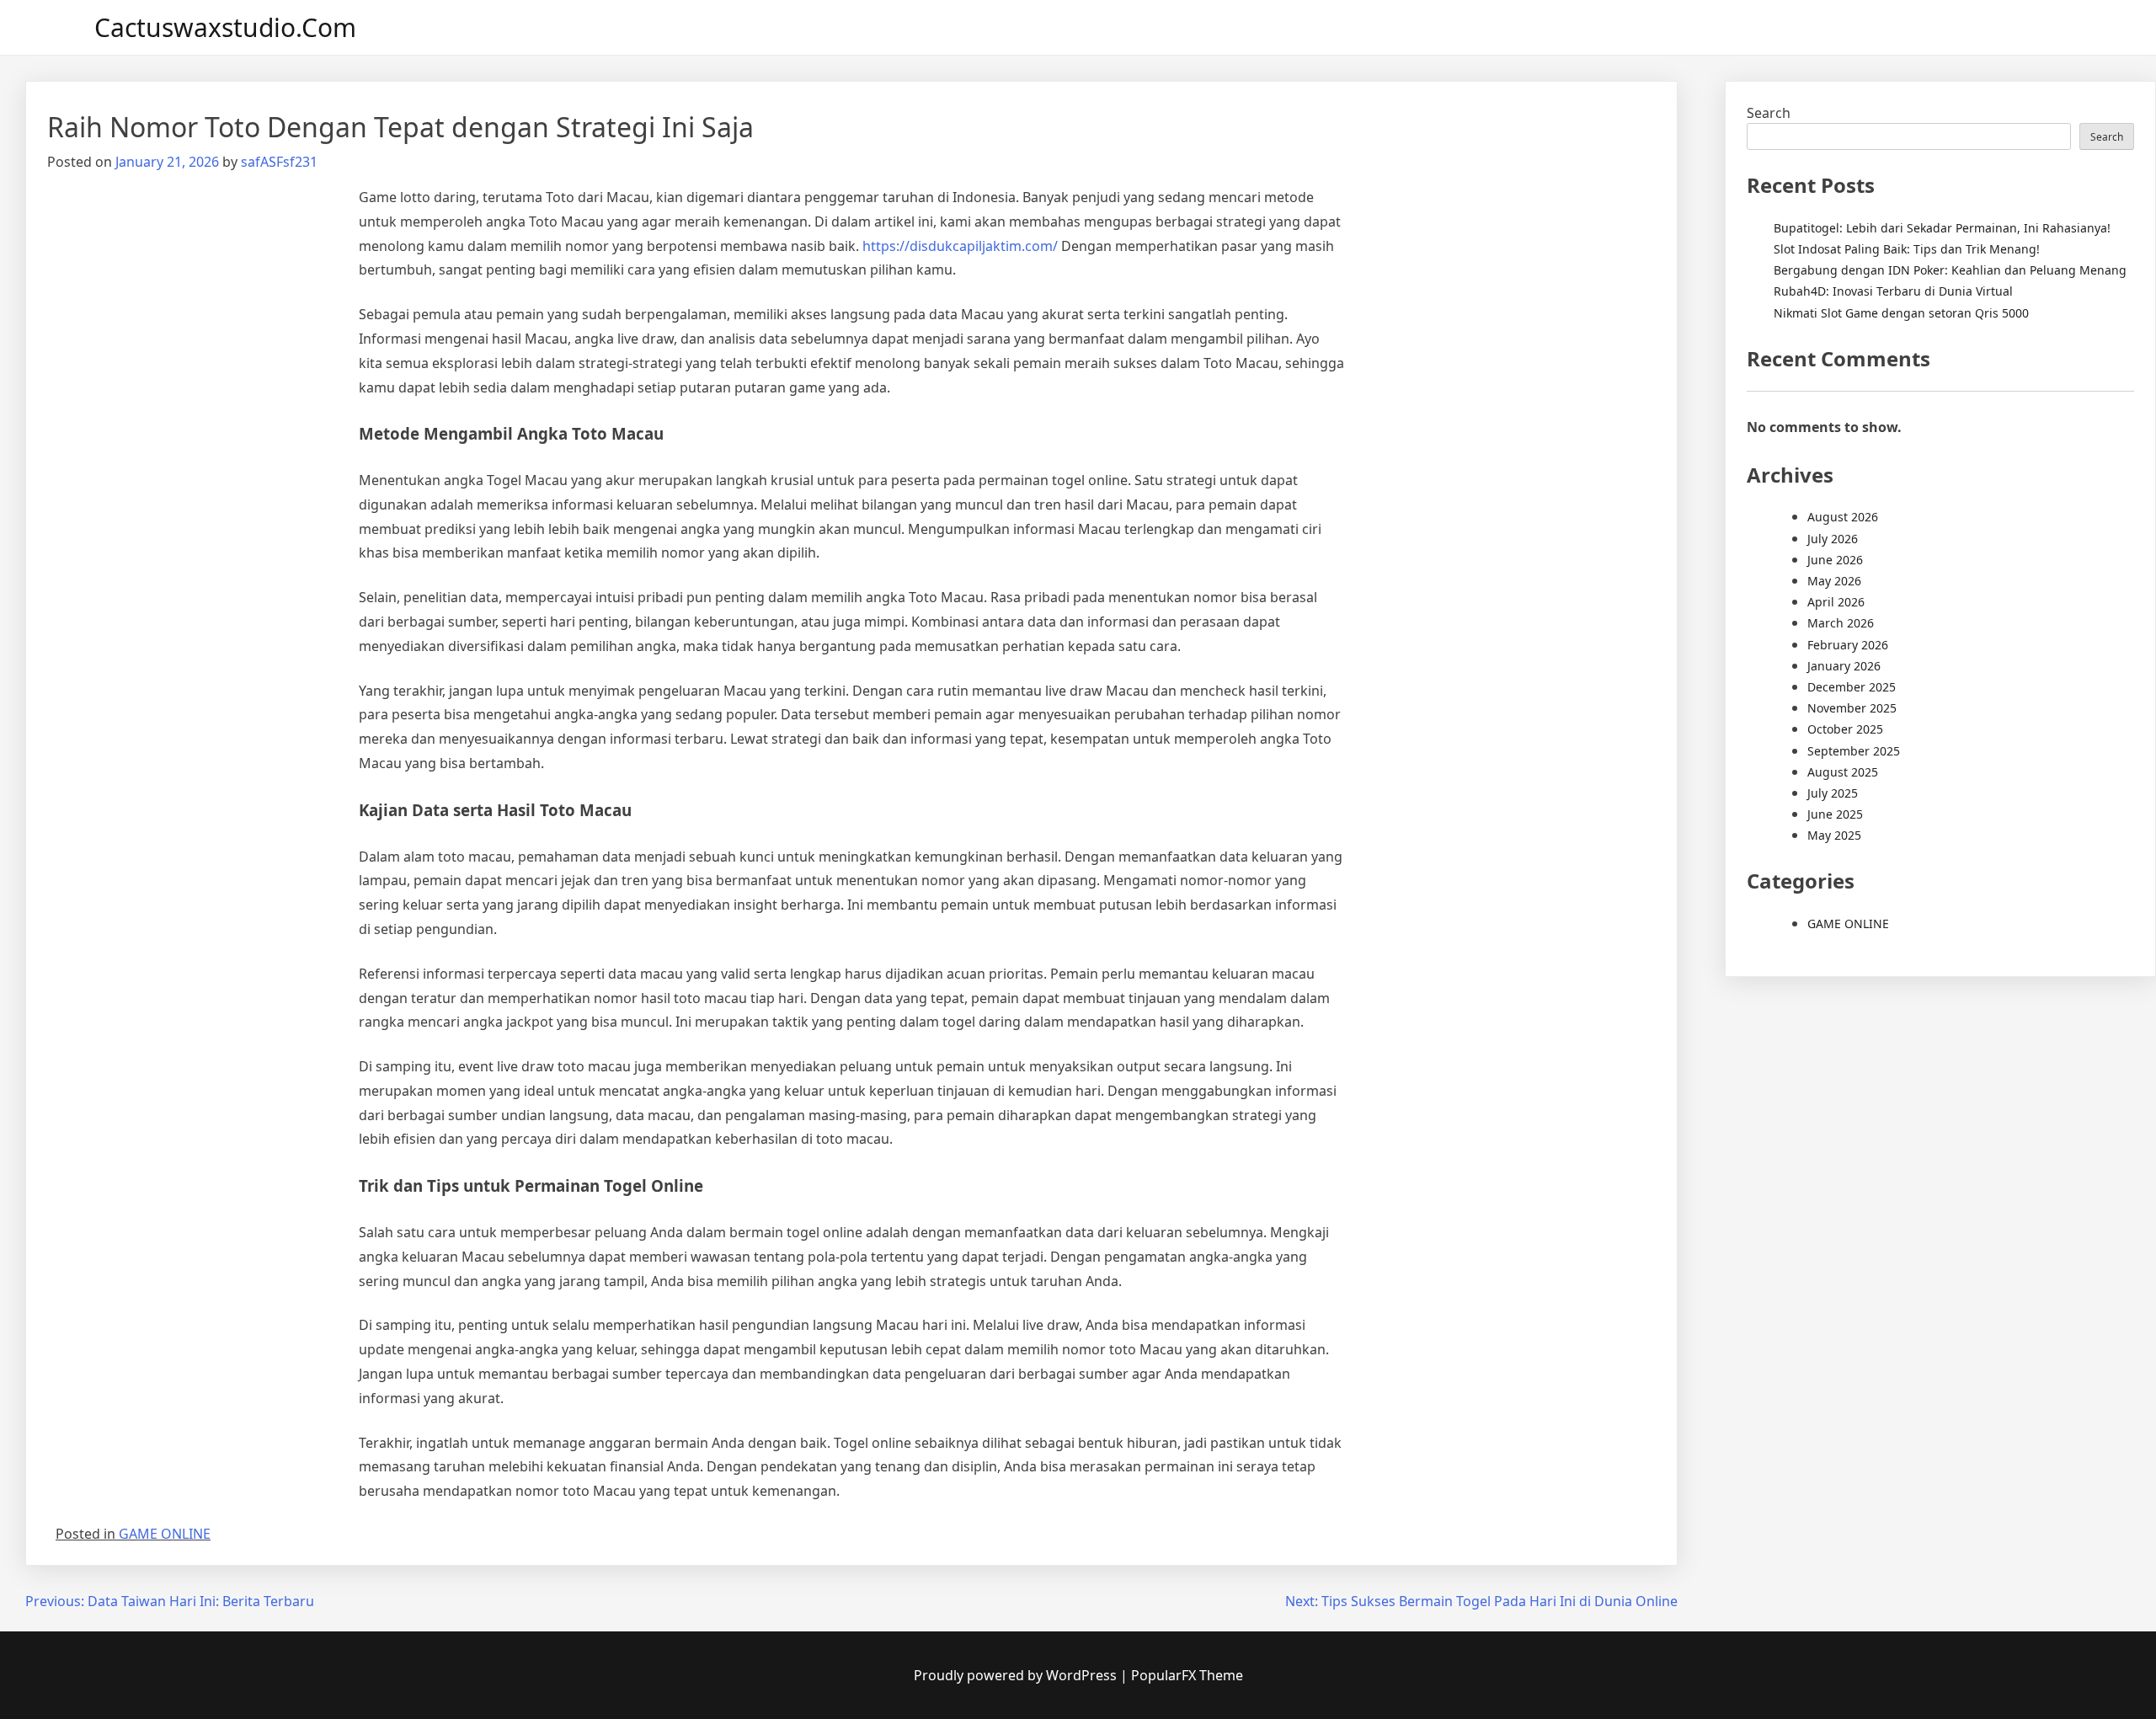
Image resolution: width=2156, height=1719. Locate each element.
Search (1769, 113)
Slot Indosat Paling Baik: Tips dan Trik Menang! (1907, 249)
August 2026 (1843, 517)
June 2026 (1835, 560)
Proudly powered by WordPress (1017, 1675)
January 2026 (1844, 666)
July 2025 (1833, 793)
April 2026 (1836, 602)
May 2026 (1834, 581)
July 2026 (1833, 539)
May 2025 (1834, 835)
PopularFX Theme (1187, 1675)
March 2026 (1841, 623)
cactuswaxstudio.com (225, 27)
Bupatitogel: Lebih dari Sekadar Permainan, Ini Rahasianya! (1942, 228)
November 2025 (1852, 708)
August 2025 (1843, 772)
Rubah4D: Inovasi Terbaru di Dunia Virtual (1893, 291)
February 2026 (1848, 645)
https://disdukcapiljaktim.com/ (960, 246)
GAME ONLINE (165, 1534)
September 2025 (1854, 751)
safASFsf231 (279, 162)
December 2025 (1852, 687)
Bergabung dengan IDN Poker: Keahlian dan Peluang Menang (1950, 270)
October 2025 (1845, 729)
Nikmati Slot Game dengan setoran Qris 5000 (1901, 313)
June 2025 (1835, 814)
